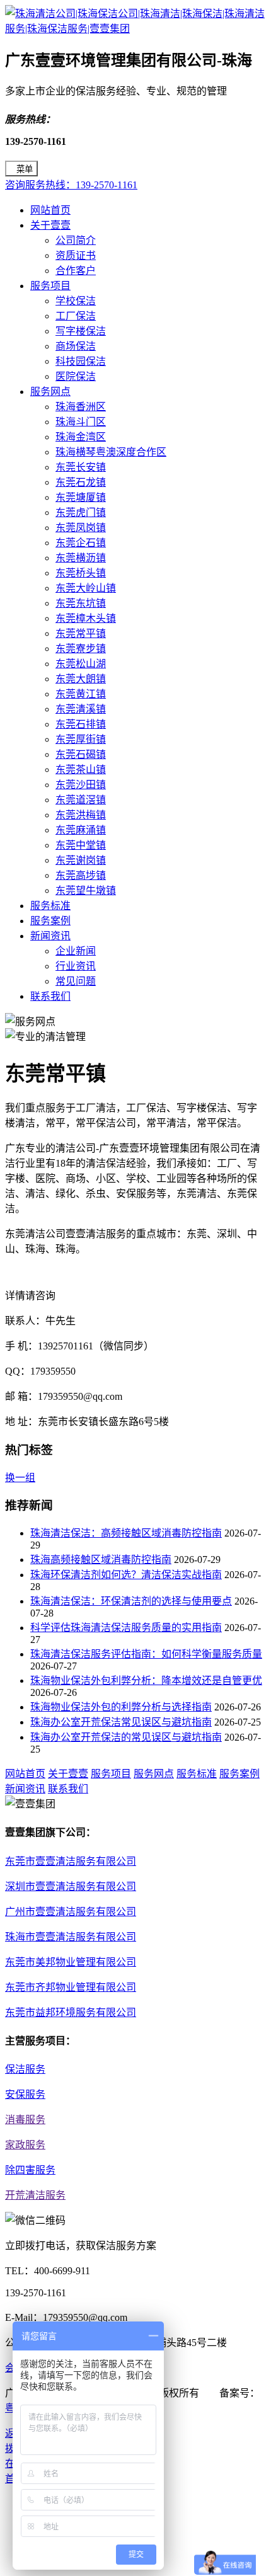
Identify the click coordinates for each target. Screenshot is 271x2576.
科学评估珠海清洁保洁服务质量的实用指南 (126, 1628)
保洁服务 (25, 2069)
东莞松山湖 (81, 664)
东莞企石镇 (81, 543)
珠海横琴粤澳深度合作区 (111, 452)
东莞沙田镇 (81, 785)
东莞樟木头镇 (86, 618)
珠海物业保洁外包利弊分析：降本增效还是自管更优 (146, 1680)
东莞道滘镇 (81, 800)
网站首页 (50, 210)
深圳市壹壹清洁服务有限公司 (71, 1886)
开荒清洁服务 (35, 2195)
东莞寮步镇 (81, 649)
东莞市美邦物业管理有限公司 (71, 1962)
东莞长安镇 (81, 467)
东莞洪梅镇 (81, 815)
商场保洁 (76, 346)
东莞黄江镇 (81, 694)
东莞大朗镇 (81, 679)
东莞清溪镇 (81, 709)
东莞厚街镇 (81, 739)
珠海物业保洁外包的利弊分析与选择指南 (121, 1707)
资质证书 (76, 255)
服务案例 (50, 921)
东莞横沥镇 (81, 558)
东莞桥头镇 (81, 573)
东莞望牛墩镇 (86, 890)
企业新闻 (76, 951)
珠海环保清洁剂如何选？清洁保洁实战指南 (126, 1575)
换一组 (20, 1478)
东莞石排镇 (81, 724)
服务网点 (50, 392)
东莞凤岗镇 (81, 528)
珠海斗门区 (81, 422)
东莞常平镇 (81, 633)
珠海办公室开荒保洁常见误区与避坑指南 (121, 1722)
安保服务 (25, 2094)
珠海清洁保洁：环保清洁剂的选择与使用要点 (131, 1601)
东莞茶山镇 (81, 770)
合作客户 (76, 271)
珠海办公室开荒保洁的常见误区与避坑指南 (126, 1737)
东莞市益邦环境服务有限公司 (71, 2012)
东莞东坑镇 (81, 603)
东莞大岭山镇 (86, 588)
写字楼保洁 (81, 331)
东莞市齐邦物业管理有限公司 (71, 1987)
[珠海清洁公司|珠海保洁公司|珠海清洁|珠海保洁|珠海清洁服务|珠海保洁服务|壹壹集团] (135, 29)
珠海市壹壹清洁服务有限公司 (71, 1937)
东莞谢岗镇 (81, 860)
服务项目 (50, 286)
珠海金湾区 (81, 437)
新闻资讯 (50, 936)
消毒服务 (25, 2120)
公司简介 (76, 240)
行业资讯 (76, 966)
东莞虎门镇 (81, 512)
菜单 (25, 169)
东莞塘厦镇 (81, 497)
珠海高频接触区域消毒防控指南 (101, 1560)
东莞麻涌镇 (81, 830)
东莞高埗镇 (81, 875)
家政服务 (25, 2145)
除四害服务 (30, 2170)
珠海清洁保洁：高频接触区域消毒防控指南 (126, 1533)
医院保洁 (76, 376)
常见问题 (76, 981)
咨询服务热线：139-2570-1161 (71, 185)
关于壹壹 (50, 225)
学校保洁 (76, 301)
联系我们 (50, 996)
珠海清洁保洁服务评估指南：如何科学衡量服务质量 (146, 1654)
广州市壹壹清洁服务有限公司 (71, 1912)
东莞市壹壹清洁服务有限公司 (71, 1861)
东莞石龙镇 (81, 482)
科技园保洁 (81, 361)
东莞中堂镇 (81, 845)
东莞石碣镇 (81, 754)
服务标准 (50, 906)
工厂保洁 (76, 316)
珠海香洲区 (81, 407)
